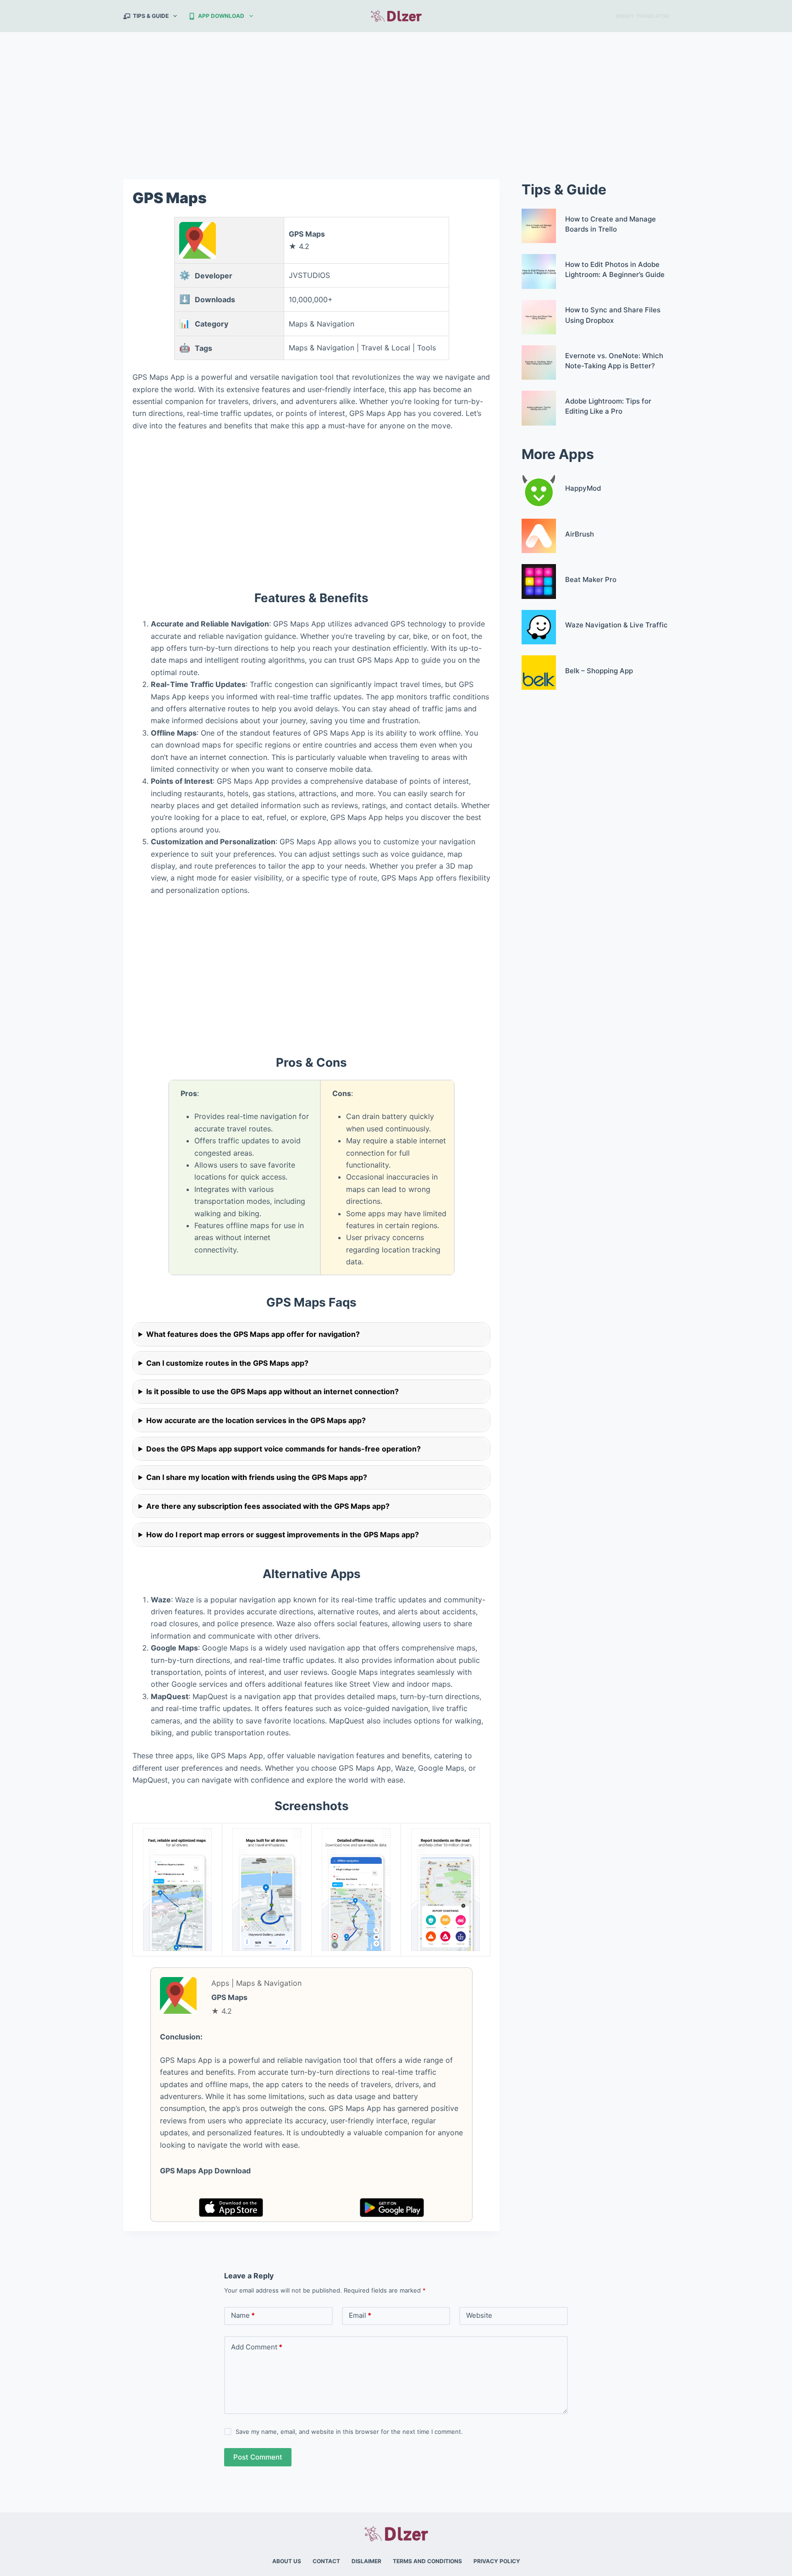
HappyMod (583, 488)
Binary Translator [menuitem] (642, 16)
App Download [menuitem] (221, 16)
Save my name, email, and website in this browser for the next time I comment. (349, 2432)
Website (479, 2315)
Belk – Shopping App (599, 671)
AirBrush (580, 534)
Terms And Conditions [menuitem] (427, 2561)
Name (243, 2315)
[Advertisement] (396, 100)
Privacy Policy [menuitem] (497, 2561)
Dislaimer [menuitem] (366, 2561)
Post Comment (258, 2457)
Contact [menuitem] (326, 2561)
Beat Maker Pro (591, 579)
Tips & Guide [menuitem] (151, 16)
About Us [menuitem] (287, 2561)
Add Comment (257, 2347)
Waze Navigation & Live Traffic (616, 625)
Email (360, 2315)
